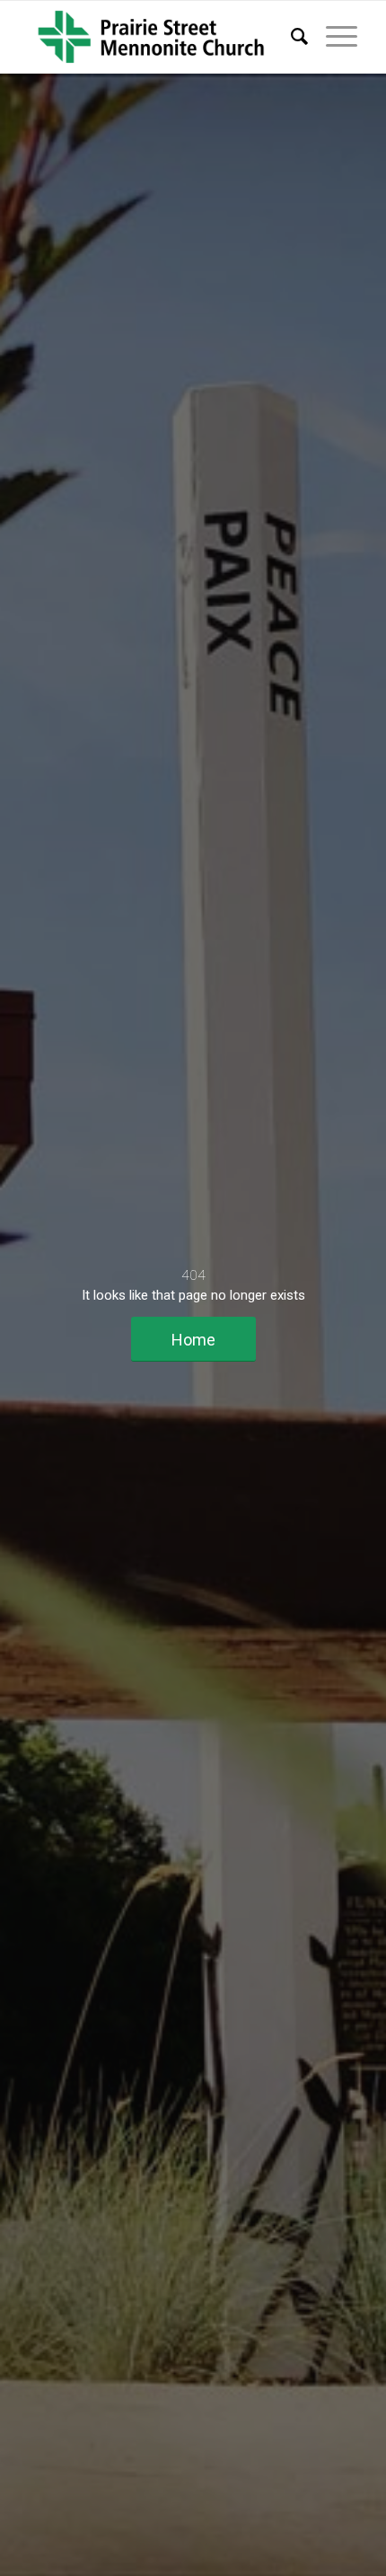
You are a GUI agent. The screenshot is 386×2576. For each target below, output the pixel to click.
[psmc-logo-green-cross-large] (160, 37)
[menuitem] (290, 37)
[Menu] (333, 37)
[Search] (290, 37)
